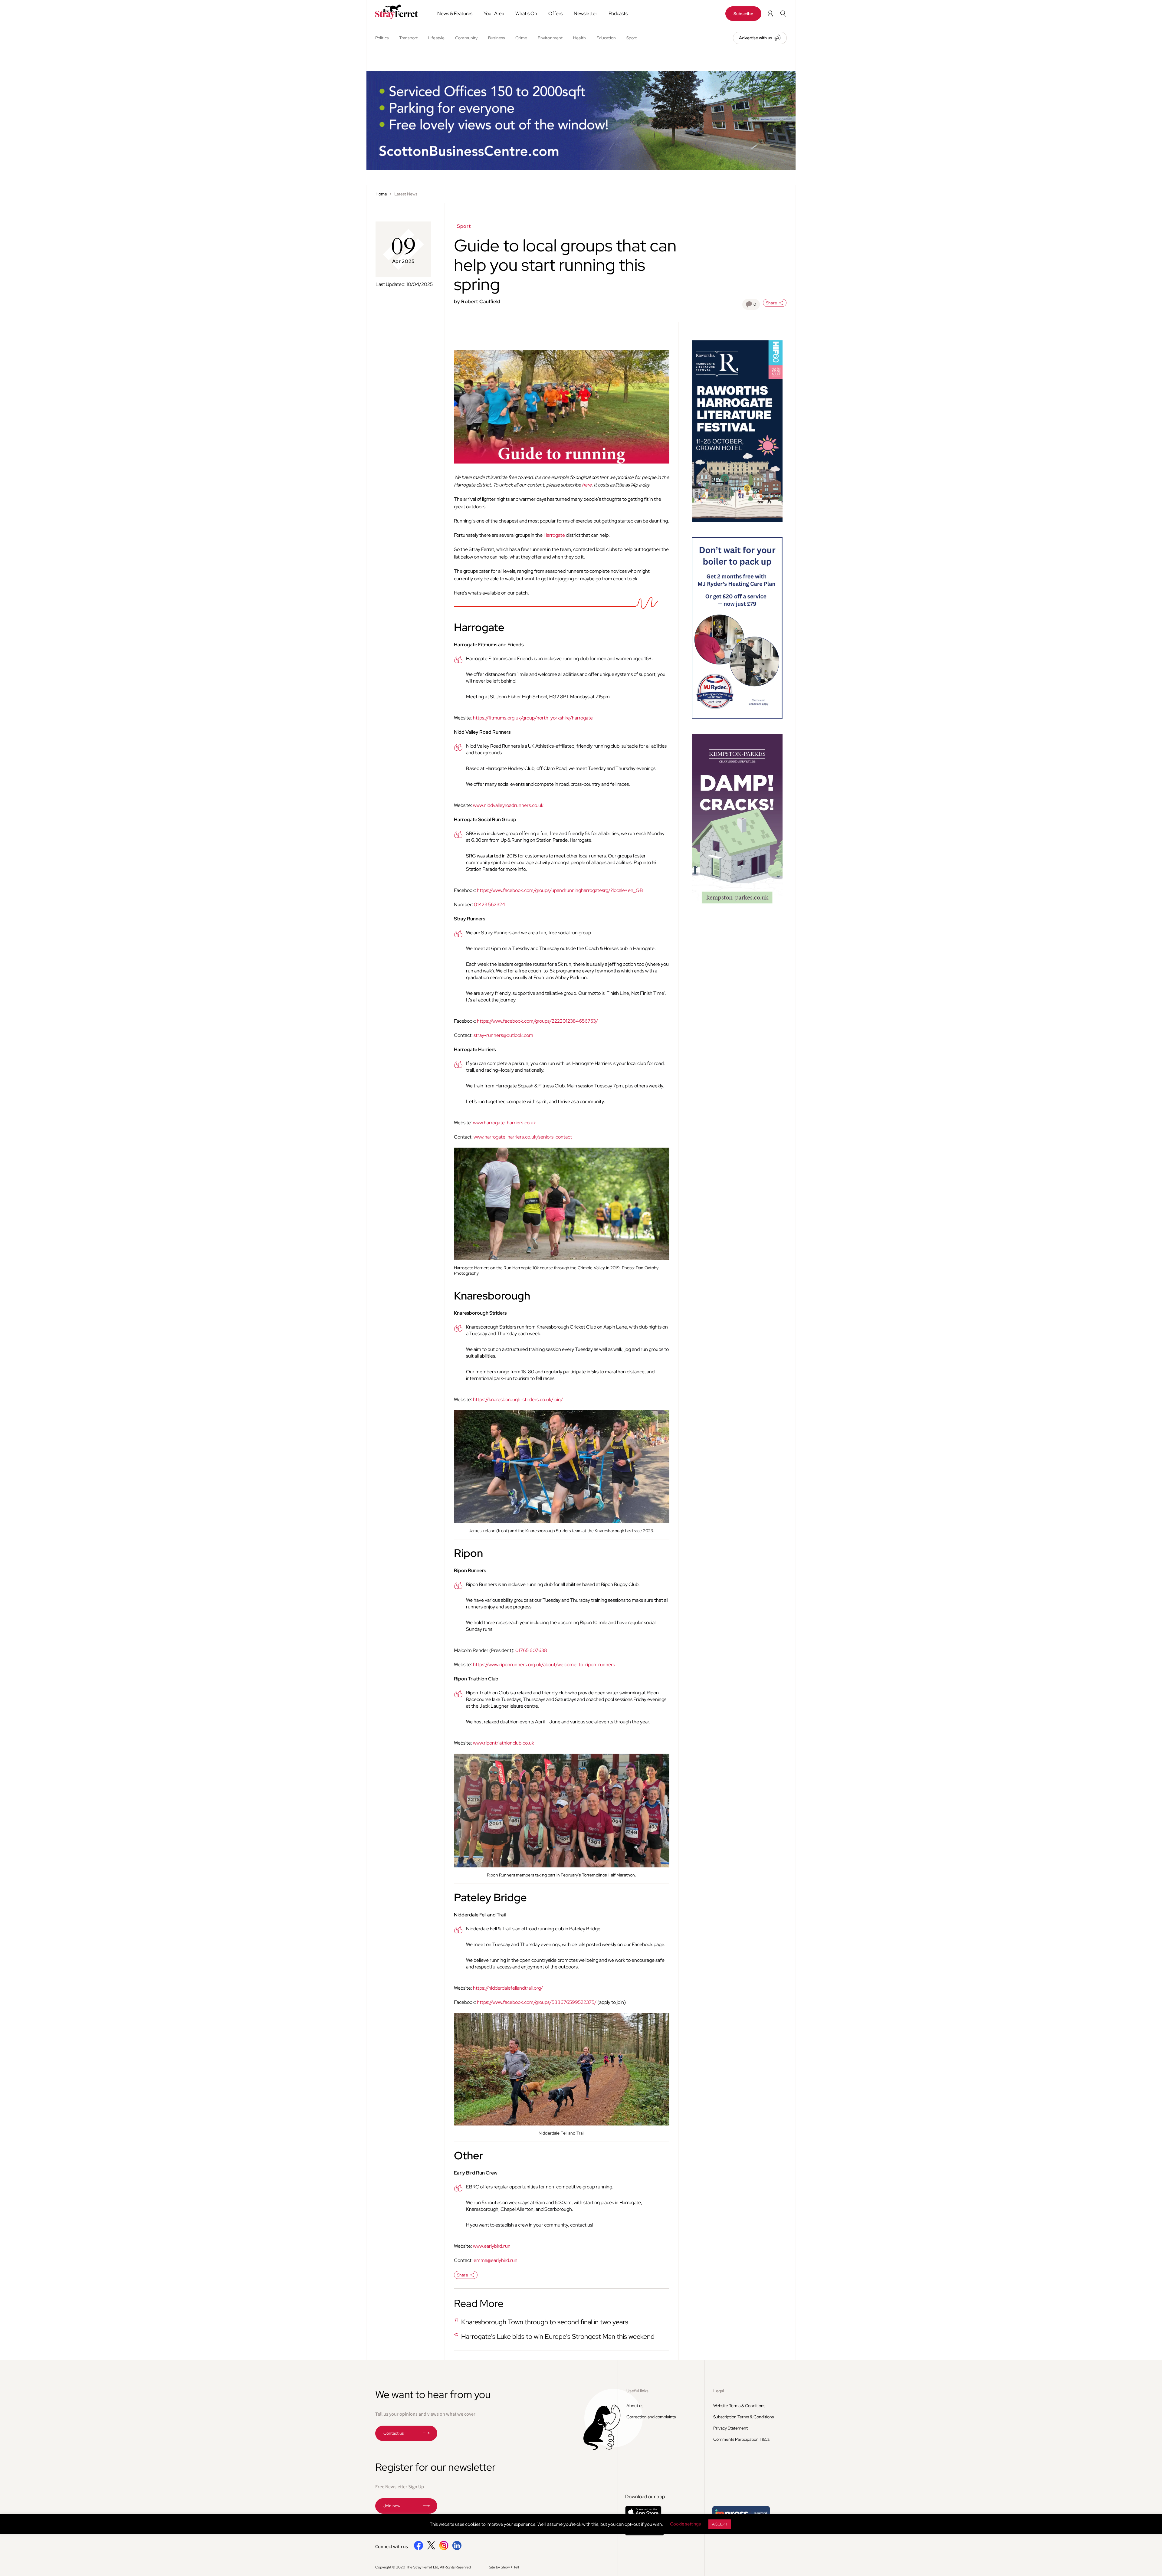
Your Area (494, 13)
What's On (526, 13)
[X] (431, 2548)
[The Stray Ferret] (399, 12)
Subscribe (743, 14)
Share (771, 303)
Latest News (406, 194)
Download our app (645, 2497)
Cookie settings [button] (685, 2524)
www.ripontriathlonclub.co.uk (504, 1743)
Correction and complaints (651, 2417)
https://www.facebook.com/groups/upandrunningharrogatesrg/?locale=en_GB (560, 890)
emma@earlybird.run (496, 2260)
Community (466, 38)
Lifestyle (436, 38)
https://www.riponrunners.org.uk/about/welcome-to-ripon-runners (544, 1665)
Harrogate (554, 535)
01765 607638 (531, 1650)
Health (579, 38)
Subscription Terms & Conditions (743, 2417)
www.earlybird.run (492, 2246)
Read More (479, 2303)
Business (496, 38)
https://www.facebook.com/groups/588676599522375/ (537, 2002)
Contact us (394, 2433)
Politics (382, 38)
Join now (392, 2506)
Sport (632, 38)
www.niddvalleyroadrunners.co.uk (508, 805)
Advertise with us (756, 38)
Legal (719, 2391)
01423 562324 (489, 905)
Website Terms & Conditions (739, 2406)
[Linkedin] (457, 2549)
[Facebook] (419, 2549)
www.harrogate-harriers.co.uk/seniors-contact (523, 1137)
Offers (555, 13)
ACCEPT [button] (720, 2524)
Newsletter (586, 13)
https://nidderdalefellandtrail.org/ (508, 1988)
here (587, 485)
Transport (408, 38)
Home (381, 194)
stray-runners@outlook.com (503, 1035)
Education (606, 38)
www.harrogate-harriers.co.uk (504, 1123)
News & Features (455, 13)
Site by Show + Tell (504, 2567)
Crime (521, 38)
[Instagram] (444, 2549)
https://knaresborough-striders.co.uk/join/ (518, 1399)
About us (635, 2406)
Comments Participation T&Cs (741, 2439)
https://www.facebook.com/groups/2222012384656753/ (537, 1021)
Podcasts (618, 13)
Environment (550, 38)
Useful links (637, 2391)
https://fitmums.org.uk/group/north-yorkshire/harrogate (533, 718)
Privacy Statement (730, 2428)
